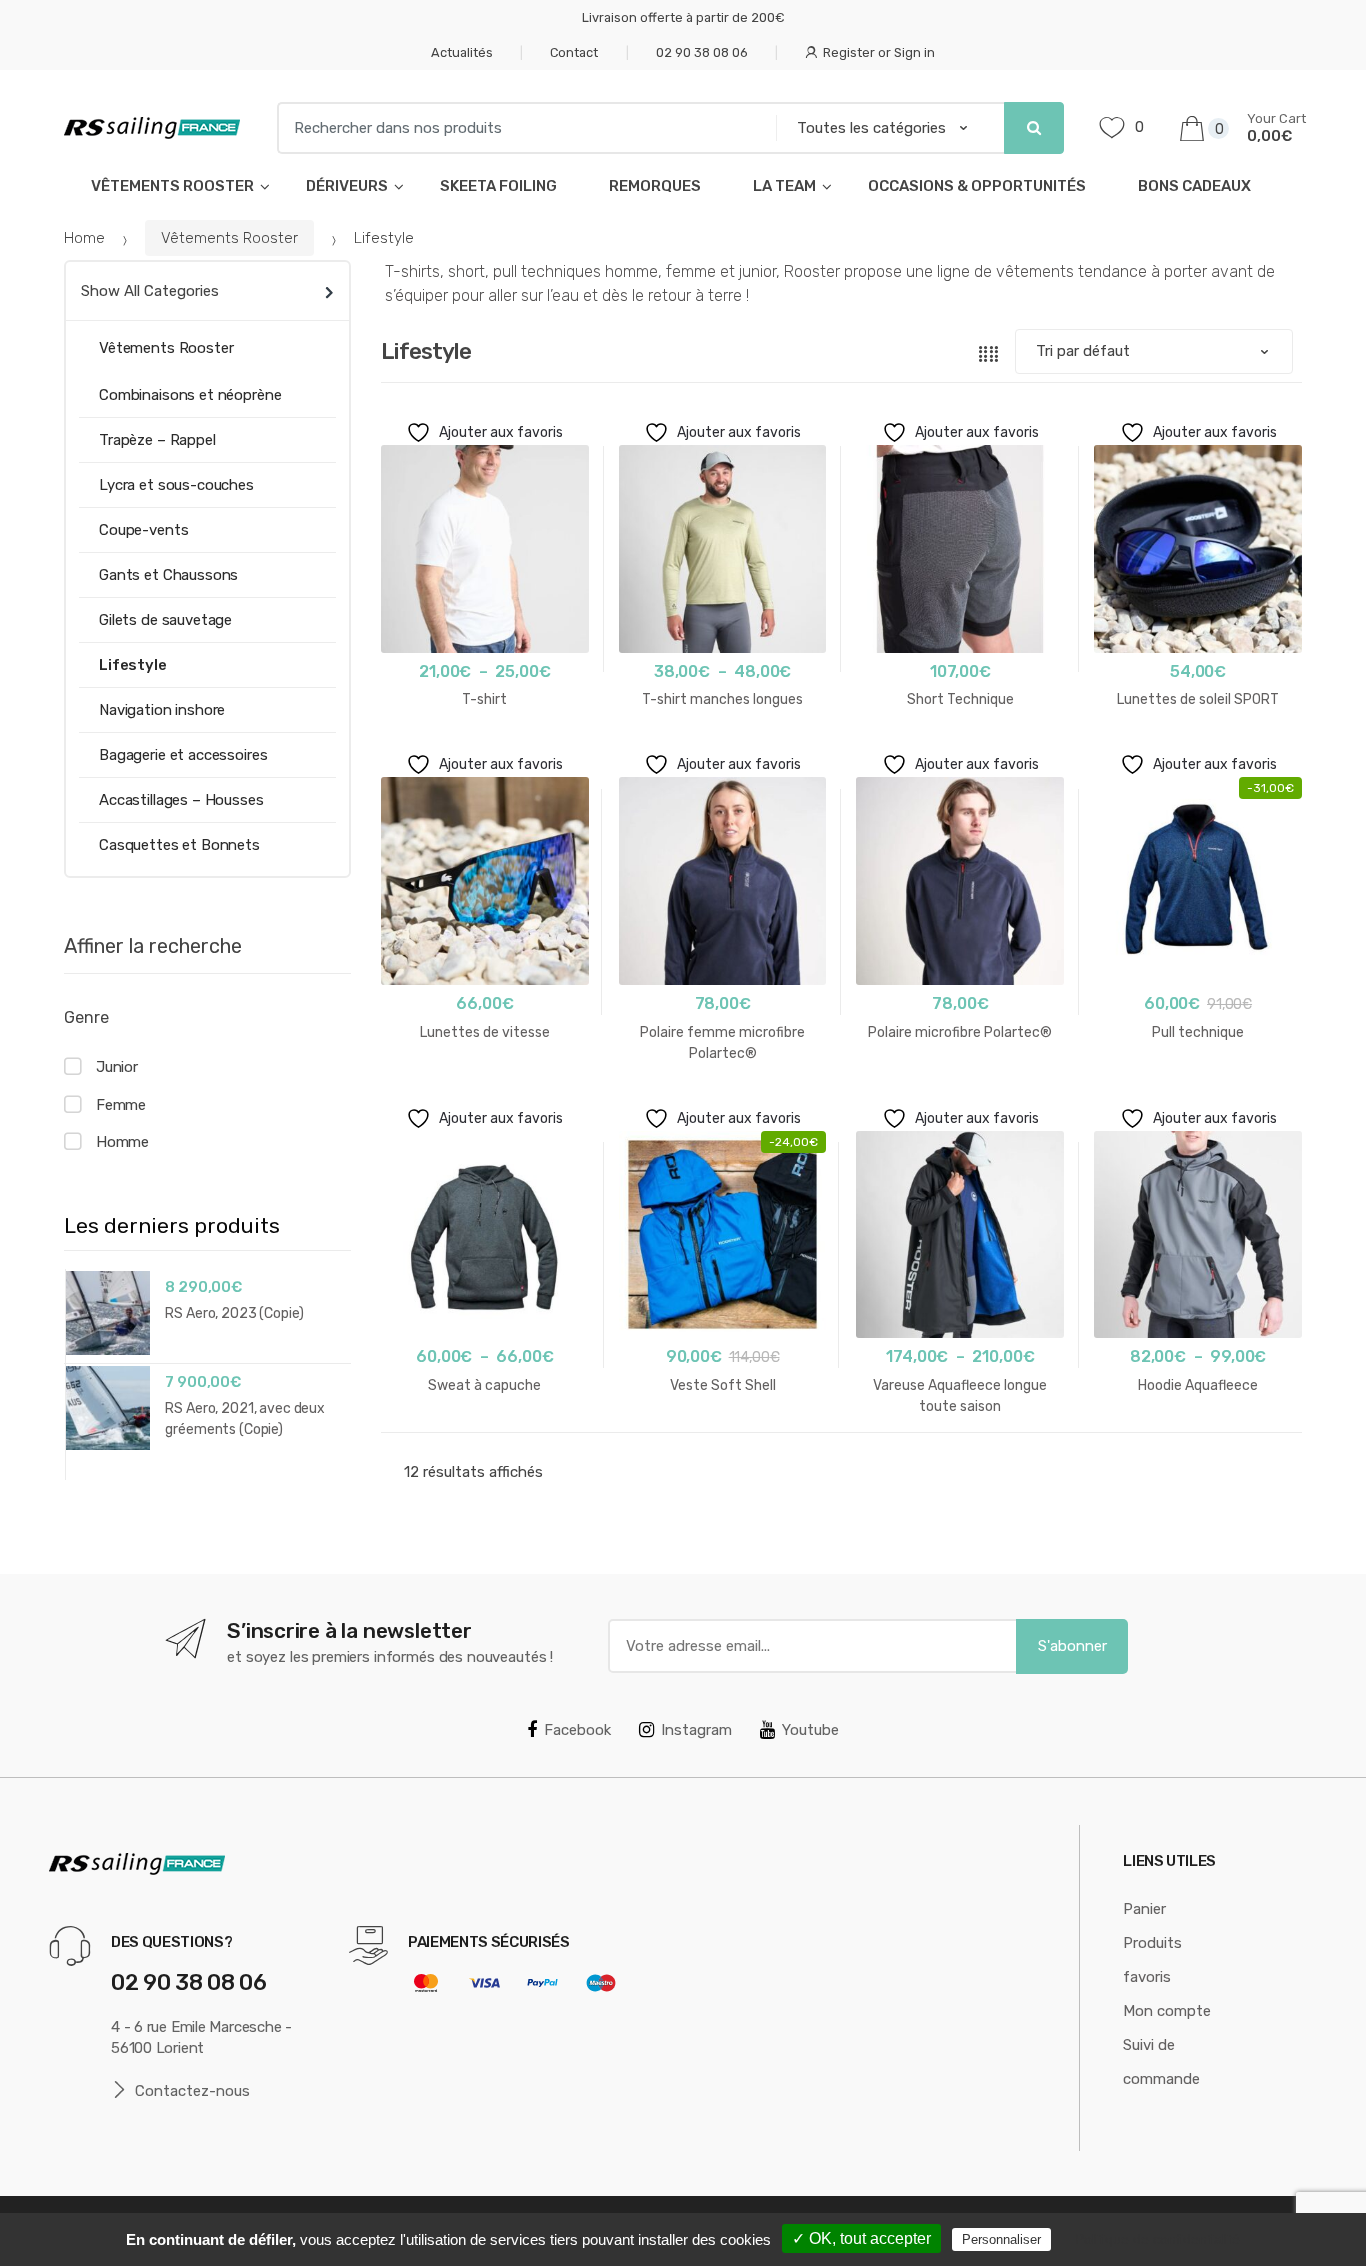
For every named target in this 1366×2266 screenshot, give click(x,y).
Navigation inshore (162, 710)
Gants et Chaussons (168, 575)
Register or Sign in (879, 52)
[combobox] (520, 128)
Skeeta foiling (498, 186)
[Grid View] (988, 352)
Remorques (655, 186)
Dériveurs (347, 186)
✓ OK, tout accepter (861, 2238)
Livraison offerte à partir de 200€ (683, 17)
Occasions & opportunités (977, 186)
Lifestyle (133, 665)
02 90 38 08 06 (702, 52)
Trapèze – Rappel (157, 440)
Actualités (462, 52)
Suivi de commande (1161, 2062)
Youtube (810, 1730)
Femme (121, 1105)
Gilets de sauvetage (165, 620)
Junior (117, 1067)
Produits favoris (1152, 1960)
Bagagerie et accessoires (183, 755)
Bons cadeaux (1194, 186)
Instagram (696, 1730)
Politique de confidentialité (1157, 2239)
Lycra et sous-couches (176, 485)
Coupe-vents (143, 530)
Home (84, 238)
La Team (784, 186)
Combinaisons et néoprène (190, 395)
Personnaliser (1001, 2239)
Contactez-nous (192, 2091)
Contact (574, 52)
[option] (207, 1363)
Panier (1144, 1909)
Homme (122, 1142)
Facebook (577, 1730)
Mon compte (1167, 2011)
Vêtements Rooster (172, 186)
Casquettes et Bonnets (179, 845)
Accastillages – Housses (181, 800)
